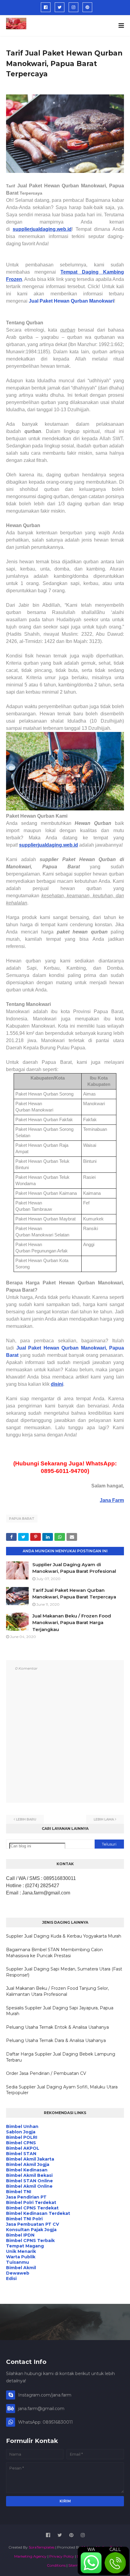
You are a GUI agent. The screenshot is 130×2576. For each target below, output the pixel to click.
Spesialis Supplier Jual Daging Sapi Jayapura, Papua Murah (60, 2011)
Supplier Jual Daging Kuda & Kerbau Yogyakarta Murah (64, 1936)
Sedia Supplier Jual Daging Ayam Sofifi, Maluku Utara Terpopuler (62, 2090)
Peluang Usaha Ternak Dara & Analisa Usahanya (56, 2040)
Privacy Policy (62, 2556)
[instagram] (73, 7)
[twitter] (60, 7)
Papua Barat (22, 1519)
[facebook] (46, 7)
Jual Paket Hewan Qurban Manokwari (71, 301)
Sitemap (76, 2565)
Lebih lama (104, 1819)
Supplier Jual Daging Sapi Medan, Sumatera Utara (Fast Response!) (64, 1972)
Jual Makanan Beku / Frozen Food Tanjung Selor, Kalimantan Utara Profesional (57, 1991)
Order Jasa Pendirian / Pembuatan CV (46, 2073)
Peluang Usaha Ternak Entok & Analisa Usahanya (57, 2027)
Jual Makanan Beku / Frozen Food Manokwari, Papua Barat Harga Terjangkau (72, 1623)
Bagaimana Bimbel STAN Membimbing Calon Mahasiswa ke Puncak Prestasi (54, 1953)
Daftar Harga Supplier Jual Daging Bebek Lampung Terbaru (61, 2057)
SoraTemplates (42, 2547)
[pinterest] (87, 7)
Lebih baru (26, 1819)
